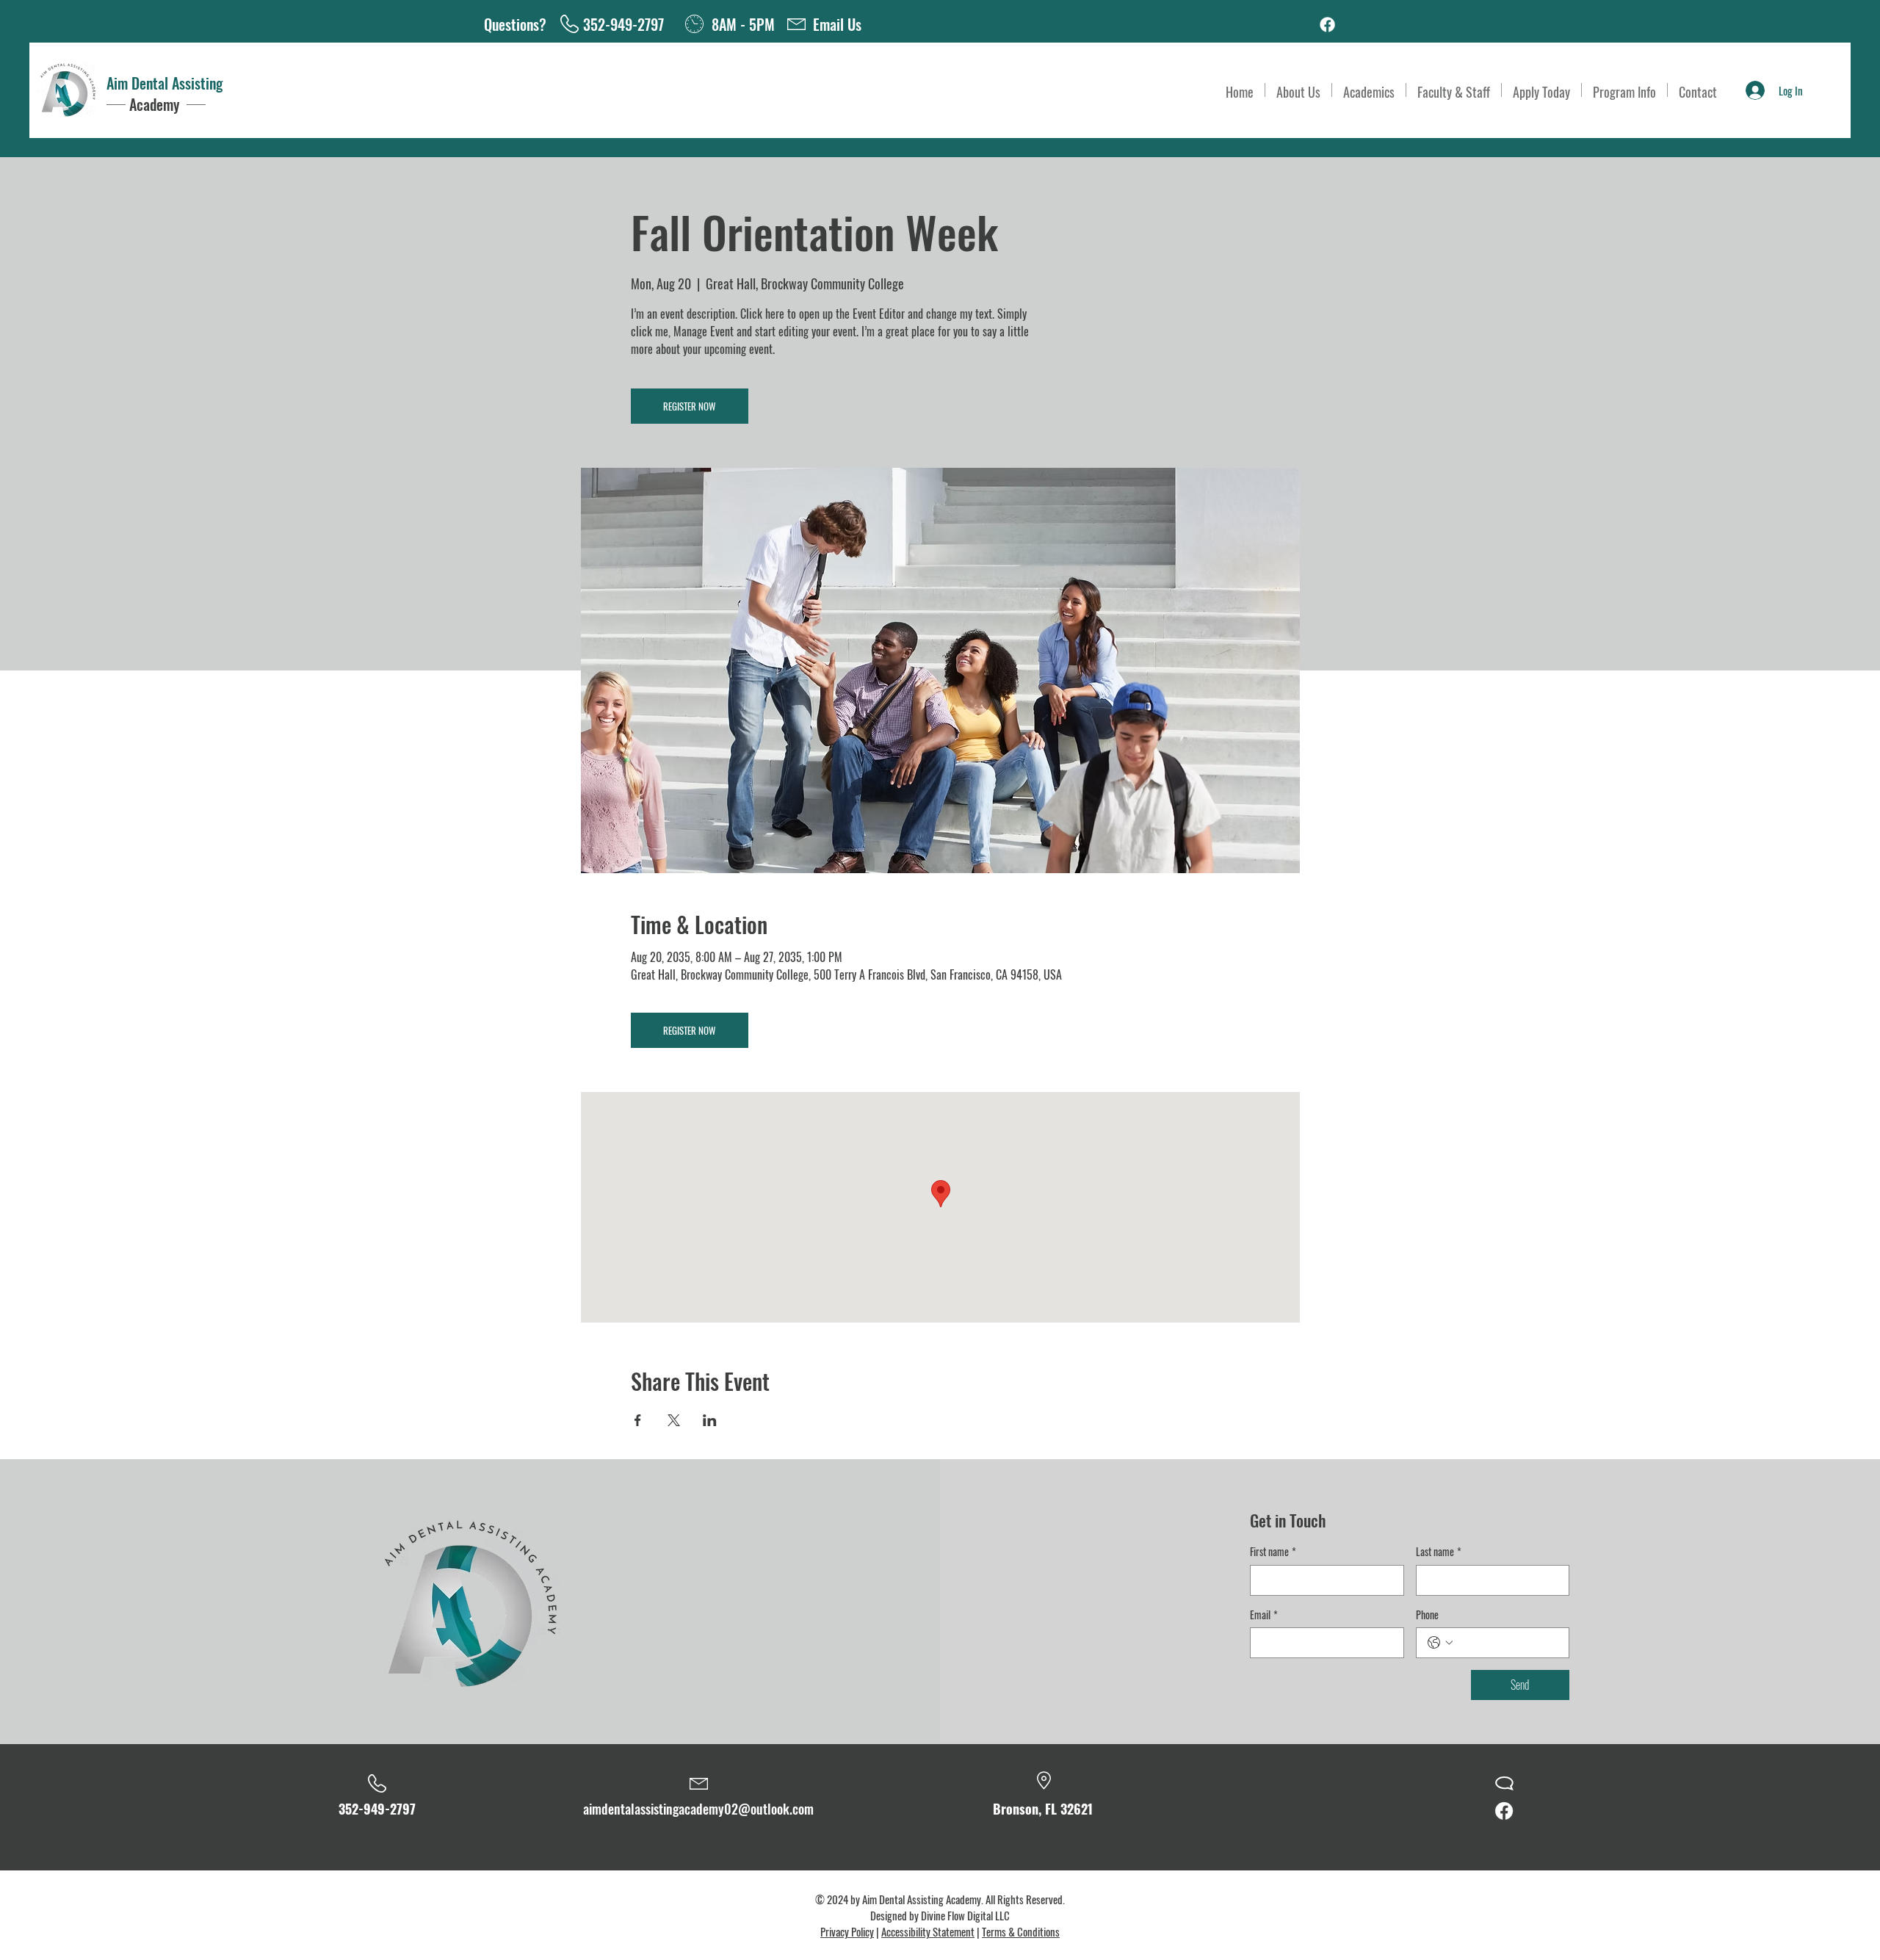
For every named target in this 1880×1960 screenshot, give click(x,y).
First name (1273, 1552)
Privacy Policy (847, 1931)
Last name (1439, 1552)
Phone (1427, 1615)
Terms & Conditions (1021, 1931)
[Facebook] (1327, 25)
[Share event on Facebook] (638, 1420)
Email (1264, 1615)
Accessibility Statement (928, 1931)
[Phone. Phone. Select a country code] (1440, 1643)
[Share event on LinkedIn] (710, 1420)
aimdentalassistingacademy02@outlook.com (698, 1809)
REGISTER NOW (689, 406)
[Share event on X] (674, 1420)
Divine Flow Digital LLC (965, 1915)
